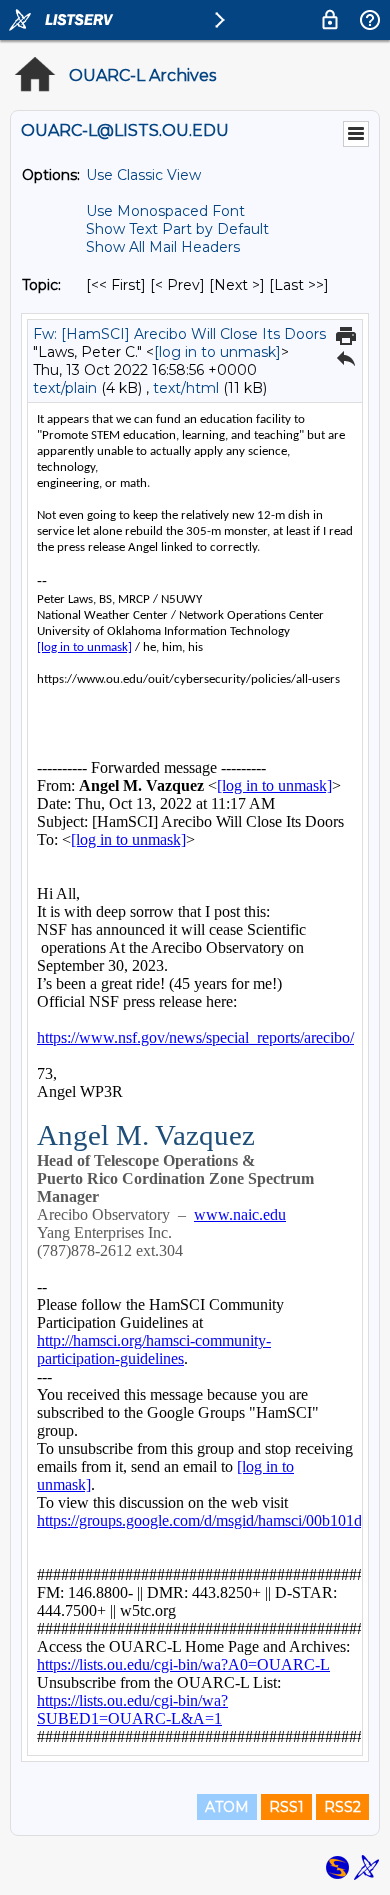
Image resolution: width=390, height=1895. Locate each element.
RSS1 (286, 1807)
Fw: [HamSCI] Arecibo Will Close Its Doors (179, 334)
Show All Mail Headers (163, 247)
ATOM (227, 1807)
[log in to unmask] (217, 352)
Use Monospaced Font (165, 211)
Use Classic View (143, 175)
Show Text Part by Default (177, 229)
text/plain (65, 388)
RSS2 (342, 1807)
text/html (186, 388)
